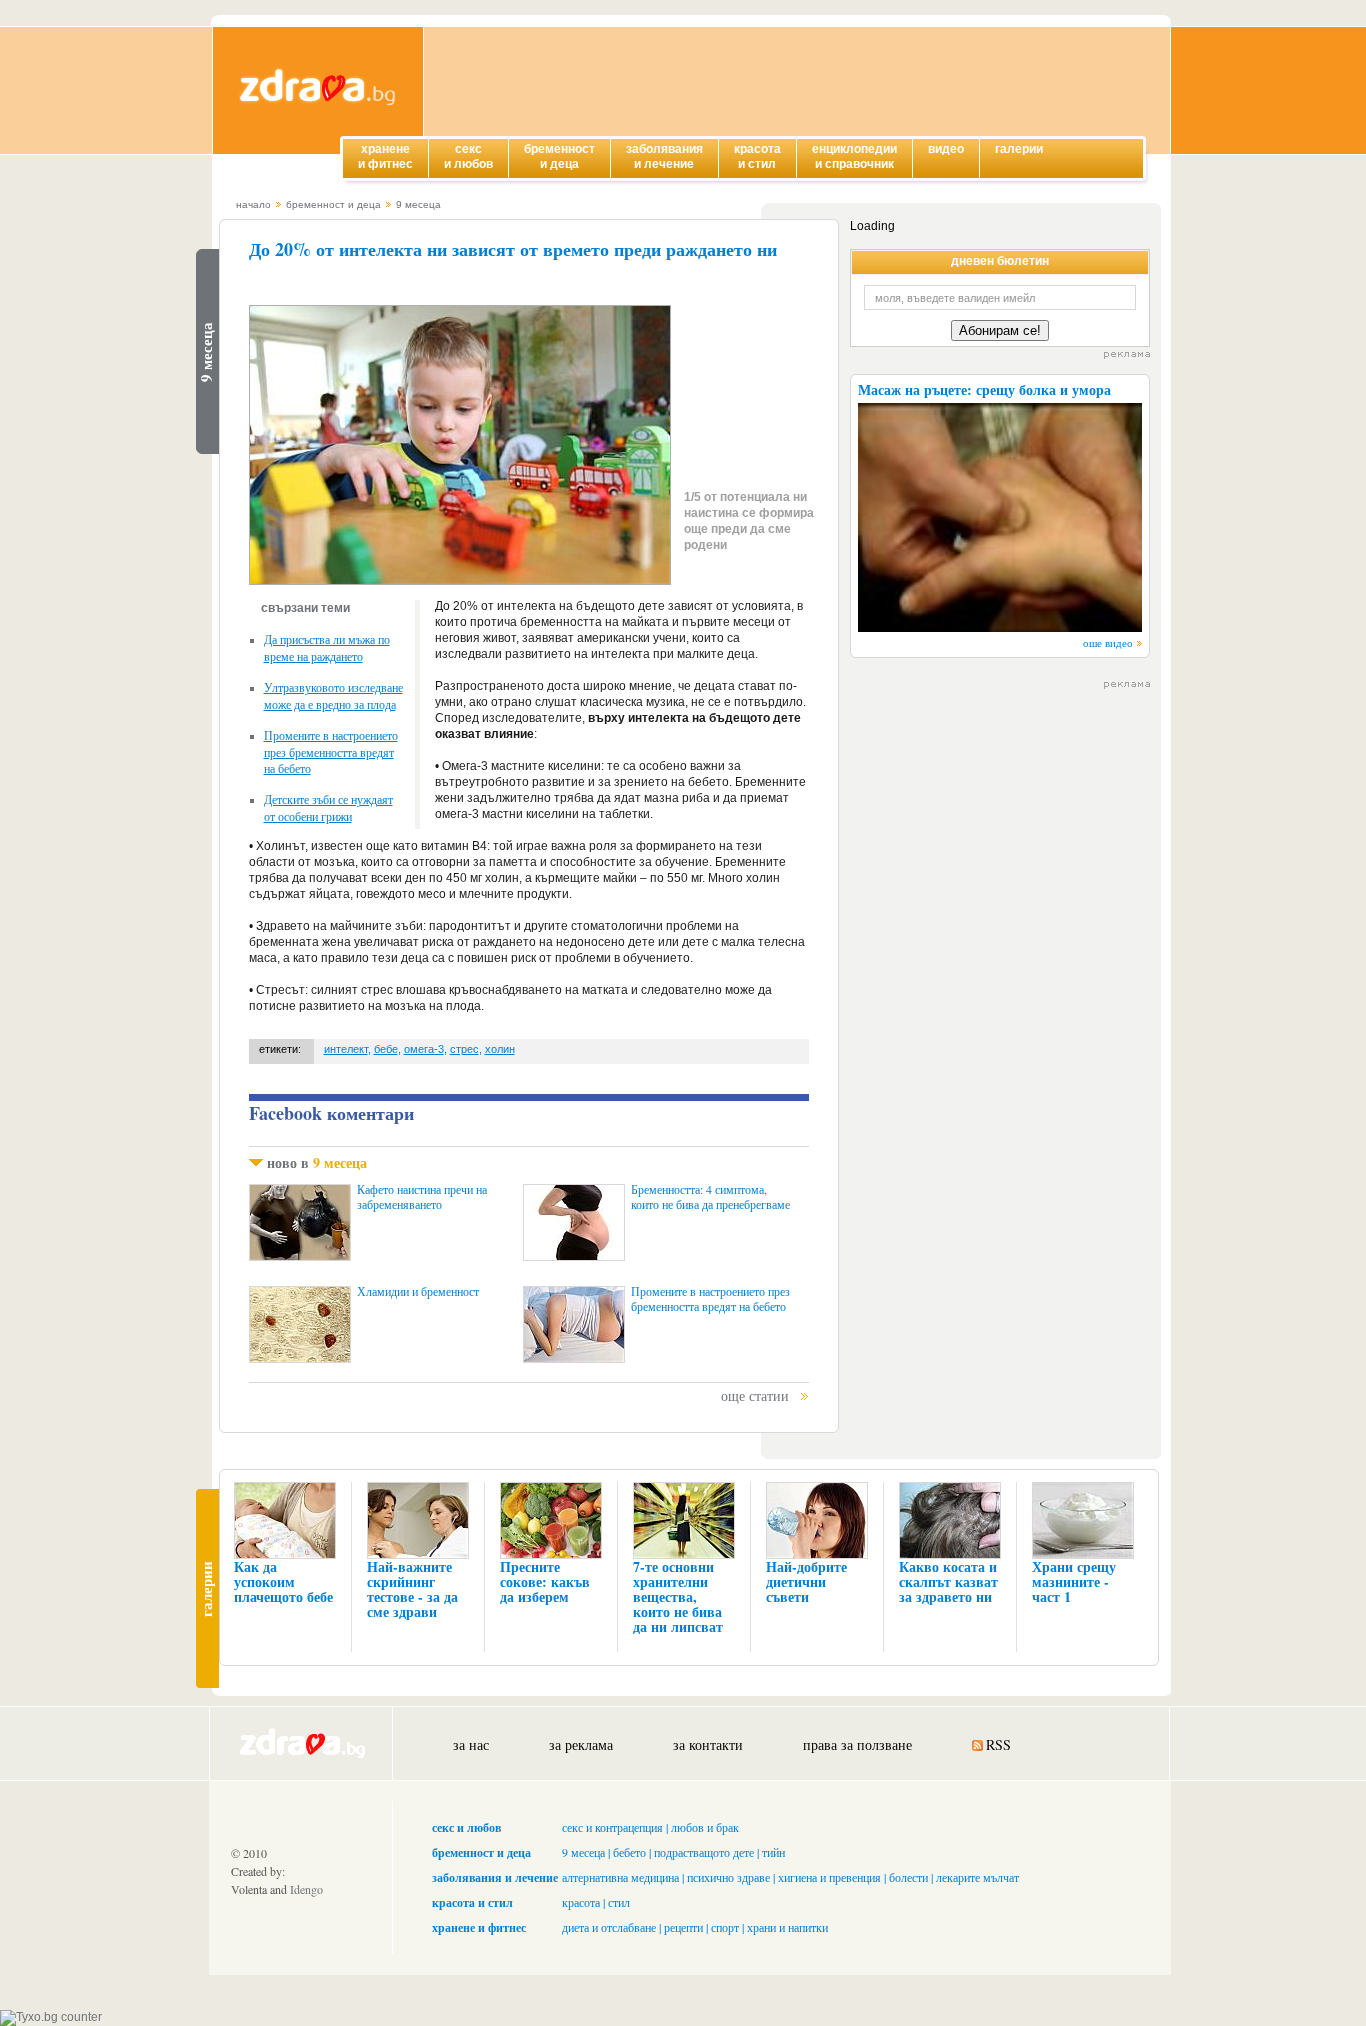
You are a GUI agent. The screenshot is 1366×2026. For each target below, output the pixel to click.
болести (908, 1877)
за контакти (708, 1744)
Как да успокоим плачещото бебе (283, 1581)
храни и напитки (787, 1927)
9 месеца (418, 204)
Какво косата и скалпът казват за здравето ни (948, 1581)
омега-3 (424, 1049)
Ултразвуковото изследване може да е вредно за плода (333, 695)
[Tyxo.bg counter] (51, 2017)
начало (253, 204)
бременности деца (559, 156)
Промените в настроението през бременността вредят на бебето (331, 751)
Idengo (306, 1889)
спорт (725, 1927)
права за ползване (857, 1744)
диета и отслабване (609, 1927)
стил (619, 1902)
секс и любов (466, 1827)
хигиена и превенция (829, 1877)
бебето (629, 1852)
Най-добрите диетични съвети (806, 1581)
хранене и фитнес (479, 1927)
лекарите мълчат (977, 1877)
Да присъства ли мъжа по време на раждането (327, 647)
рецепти (683, 1927)
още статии (755, 1395)
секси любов (468, 156)
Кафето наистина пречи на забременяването (422, 1197)
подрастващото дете (704, 1852)
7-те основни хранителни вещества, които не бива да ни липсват (678, 1596)
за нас (471, 1744)
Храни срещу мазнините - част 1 (1074, 1581)
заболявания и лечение (495, 1877)
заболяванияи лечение (664, 156)
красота (581, 1902)
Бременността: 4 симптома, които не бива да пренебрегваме (710, 1197)
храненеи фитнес (385, 156)
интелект (346, 1049)
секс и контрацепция (612, 1827)
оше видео (1108, 642)
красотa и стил (472, 1902)
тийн (773, 1852)
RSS (998, 1744)
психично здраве (728, 1877)
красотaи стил (757, 156)
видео (946, 149)
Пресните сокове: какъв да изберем (545, 1581)
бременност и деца (333, 204)
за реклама (581, 1744)
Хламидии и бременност (418, 1291)
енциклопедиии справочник (854, 156)
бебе (386, 1049)
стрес (464, 1049)
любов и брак (705, 1827)
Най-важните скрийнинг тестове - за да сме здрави (412, 1589)
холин (500, 1049)
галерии (1019, 149)
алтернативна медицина (620, 1877)
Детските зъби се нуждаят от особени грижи (328, 807)
